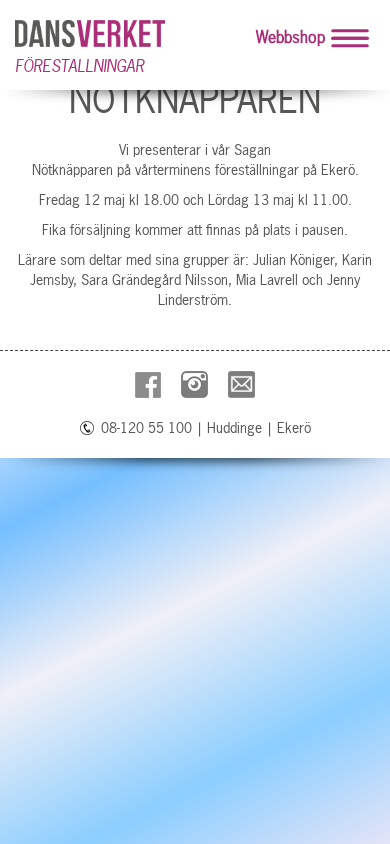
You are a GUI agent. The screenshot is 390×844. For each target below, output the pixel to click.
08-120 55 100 (146, 428)
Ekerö (294, 428)
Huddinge (234, 428)
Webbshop (290, 37)
